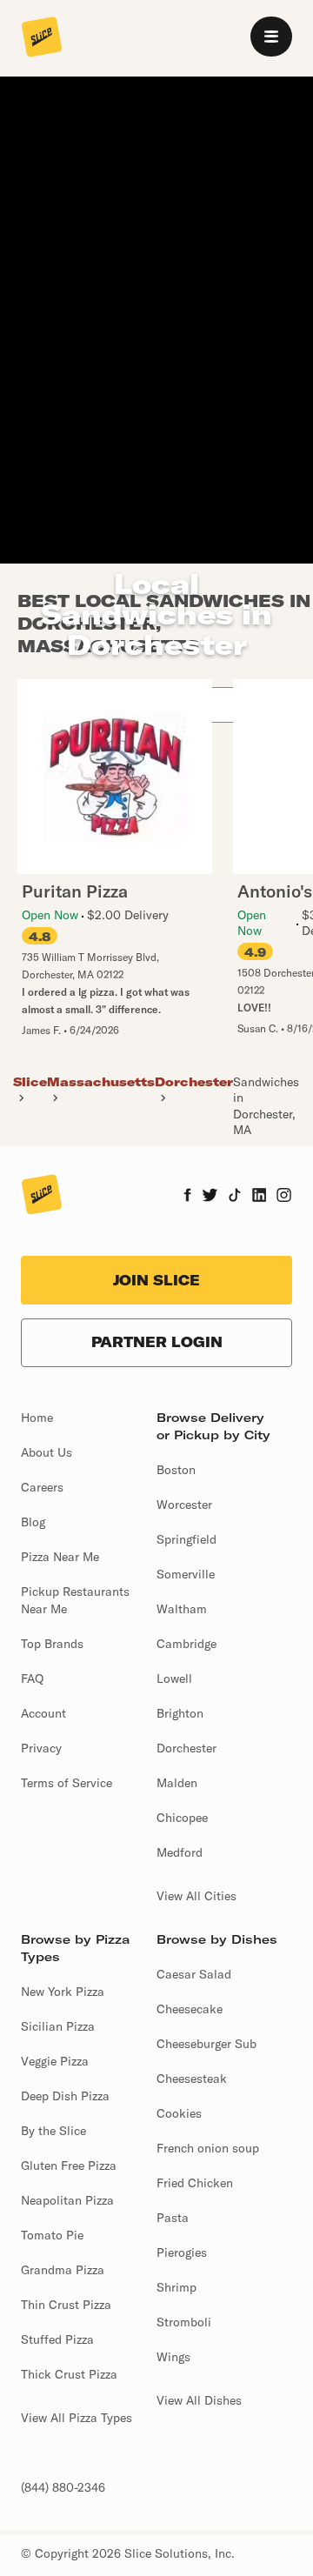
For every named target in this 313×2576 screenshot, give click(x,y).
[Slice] (42, 38)
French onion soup (208, 2148)
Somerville (186, 1574)
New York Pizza (63, 1992)
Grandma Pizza (63, 2270)
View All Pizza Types (77, 2418)
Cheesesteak (192, 2079)
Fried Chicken (195, 2183)
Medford (180, 1852)
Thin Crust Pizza (66, 2305)
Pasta (173, 2218)
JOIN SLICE (156, 1280)
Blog (33, 1522)
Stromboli (184, 2322)
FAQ (32, 1678)
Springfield (186, 1539)
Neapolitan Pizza (67, 2200)
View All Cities (196, 1896)
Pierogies (182, 2252)
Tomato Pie (52, 2235)
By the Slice (53, 2131)
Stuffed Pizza (57, 2339)
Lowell (174, 1678)
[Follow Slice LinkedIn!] (260, 1197)
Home (37, 1418)
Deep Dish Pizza (65, 2096)
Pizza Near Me (60, 1557)
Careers (42, 1487)
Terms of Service (67, 1783)
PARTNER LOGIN (157, 1342)
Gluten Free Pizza (69, 2166)
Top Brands (52, 1644)
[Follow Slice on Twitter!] (210, 1197)
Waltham (182, 1609)
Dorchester (186, 1748)
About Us (47, 1452)
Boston (176, 1470)
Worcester (184, 1505)
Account (43, 1713)
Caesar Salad (194, 1974)
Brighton (180, 1713)
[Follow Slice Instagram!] (284, 1197)
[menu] (271, 37)
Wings (173, 2357)
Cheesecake (190, 2009)
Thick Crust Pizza (69, 2374)
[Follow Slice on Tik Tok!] (235, 1197)
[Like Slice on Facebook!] (187, 1197)
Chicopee (182, 1818)
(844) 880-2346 (63, 2487)
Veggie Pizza (55, 2061)
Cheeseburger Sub (206, 2044)
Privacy (41, 1748)
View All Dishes (199, 2400)
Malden (177, 1783)
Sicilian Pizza (58, 2026)
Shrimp (176, 2287)
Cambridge (186, 1644)
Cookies (179, 2113)
